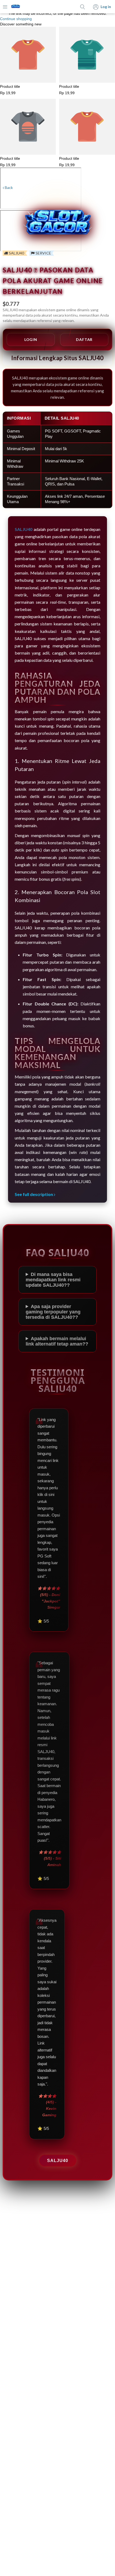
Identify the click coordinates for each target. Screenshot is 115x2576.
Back (8, 187)
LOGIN (31, 339)
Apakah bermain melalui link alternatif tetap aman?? (57, 1341)
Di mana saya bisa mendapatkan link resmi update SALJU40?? (53, 1280)
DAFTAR (84, 339)
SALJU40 (58, 2161)
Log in (106, 7)
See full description (34, 1194)
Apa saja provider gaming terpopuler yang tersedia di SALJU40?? (53, 1312)
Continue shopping (16, 19)
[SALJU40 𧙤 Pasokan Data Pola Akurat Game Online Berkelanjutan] (16, 7)
